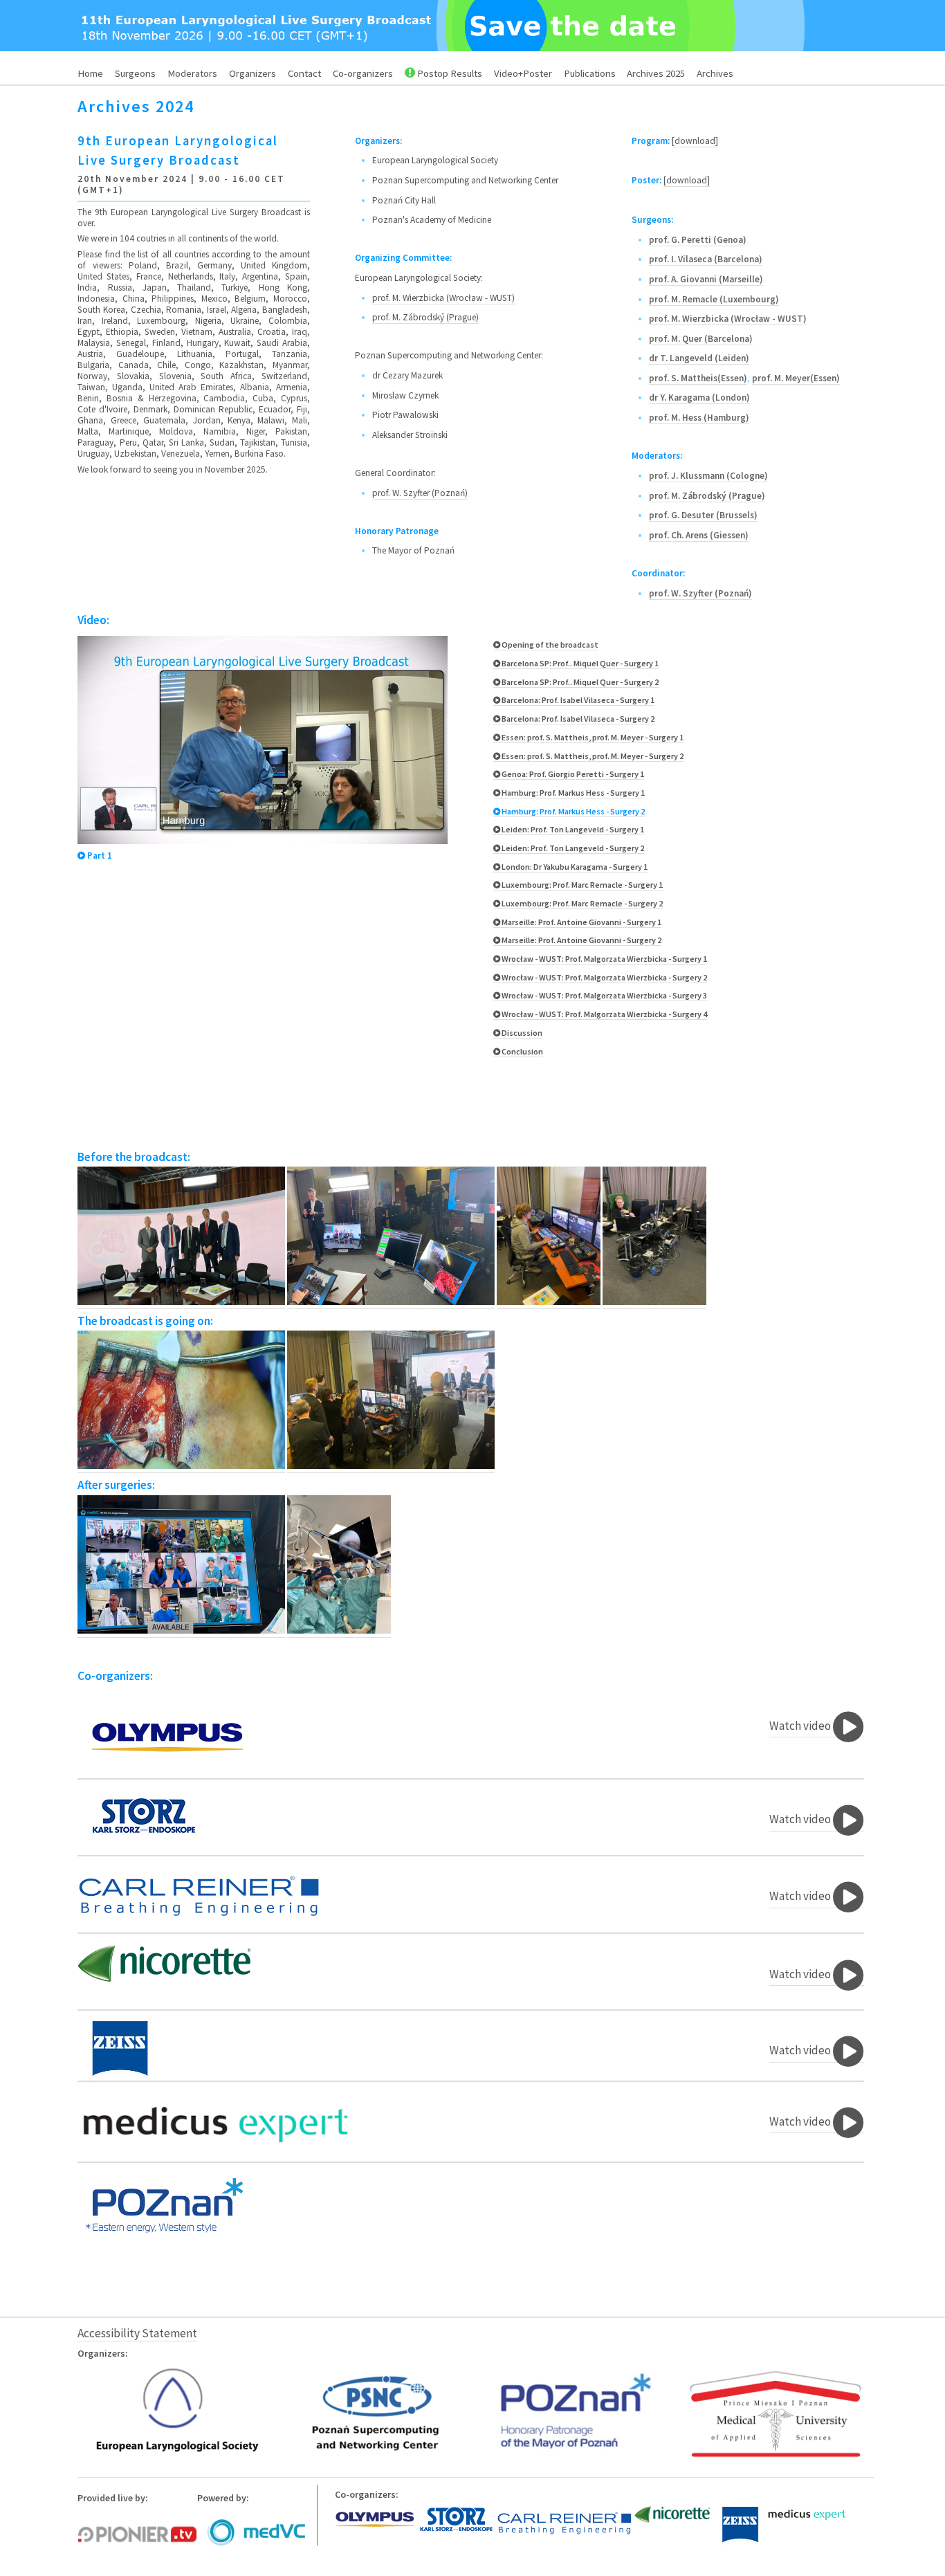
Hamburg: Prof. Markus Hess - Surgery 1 (572, 793)
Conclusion (522, 1051)
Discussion (521, 1033)
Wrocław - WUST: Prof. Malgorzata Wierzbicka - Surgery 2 (604, 977)
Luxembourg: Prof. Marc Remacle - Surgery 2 (581, 903)
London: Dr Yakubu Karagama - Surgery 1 (574, 867)
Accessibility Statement (137, 2333)
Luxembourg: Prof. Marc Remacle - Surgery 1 (581, 885)
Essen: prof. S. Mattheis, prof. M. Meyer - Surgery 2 (592, 756)
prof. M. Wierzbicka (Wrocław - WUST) (443, 298)
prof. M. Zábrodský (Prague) (425, 317)
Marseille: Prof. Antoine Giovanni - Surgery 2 (581, 940)
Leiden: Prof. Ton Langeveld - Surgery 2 (572, 848)
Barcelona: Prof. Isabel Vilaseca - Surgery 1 (577, 700)
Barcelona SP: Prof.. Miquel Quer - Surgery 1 (579, 663)
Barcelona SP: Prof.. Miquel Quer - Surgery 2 (579, 682)
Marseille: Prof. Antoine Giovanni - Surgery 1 (581, 922)
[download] (695, 141)
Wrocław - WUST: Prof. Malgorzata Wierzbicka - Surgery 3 (604, 995)
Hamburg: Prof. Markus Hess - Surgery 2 (572, 811)
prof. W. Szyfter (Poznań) (420, 493)
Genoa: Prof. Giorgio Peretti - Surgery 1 (572, 774)
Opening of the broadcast (549, 645)
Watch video (801, 1726)
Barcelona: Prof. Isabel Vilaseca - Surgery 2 (577, 719)
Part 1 (99, 856)
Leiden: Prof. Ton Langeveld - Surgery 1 (572, 829)
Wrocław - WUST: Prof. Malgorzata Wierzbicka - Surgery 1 (604, 959)
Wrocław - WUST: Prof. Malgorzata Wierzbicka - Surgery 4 (604, 1014)
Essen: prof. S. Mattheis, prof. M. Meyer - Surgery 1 (592, 737)
